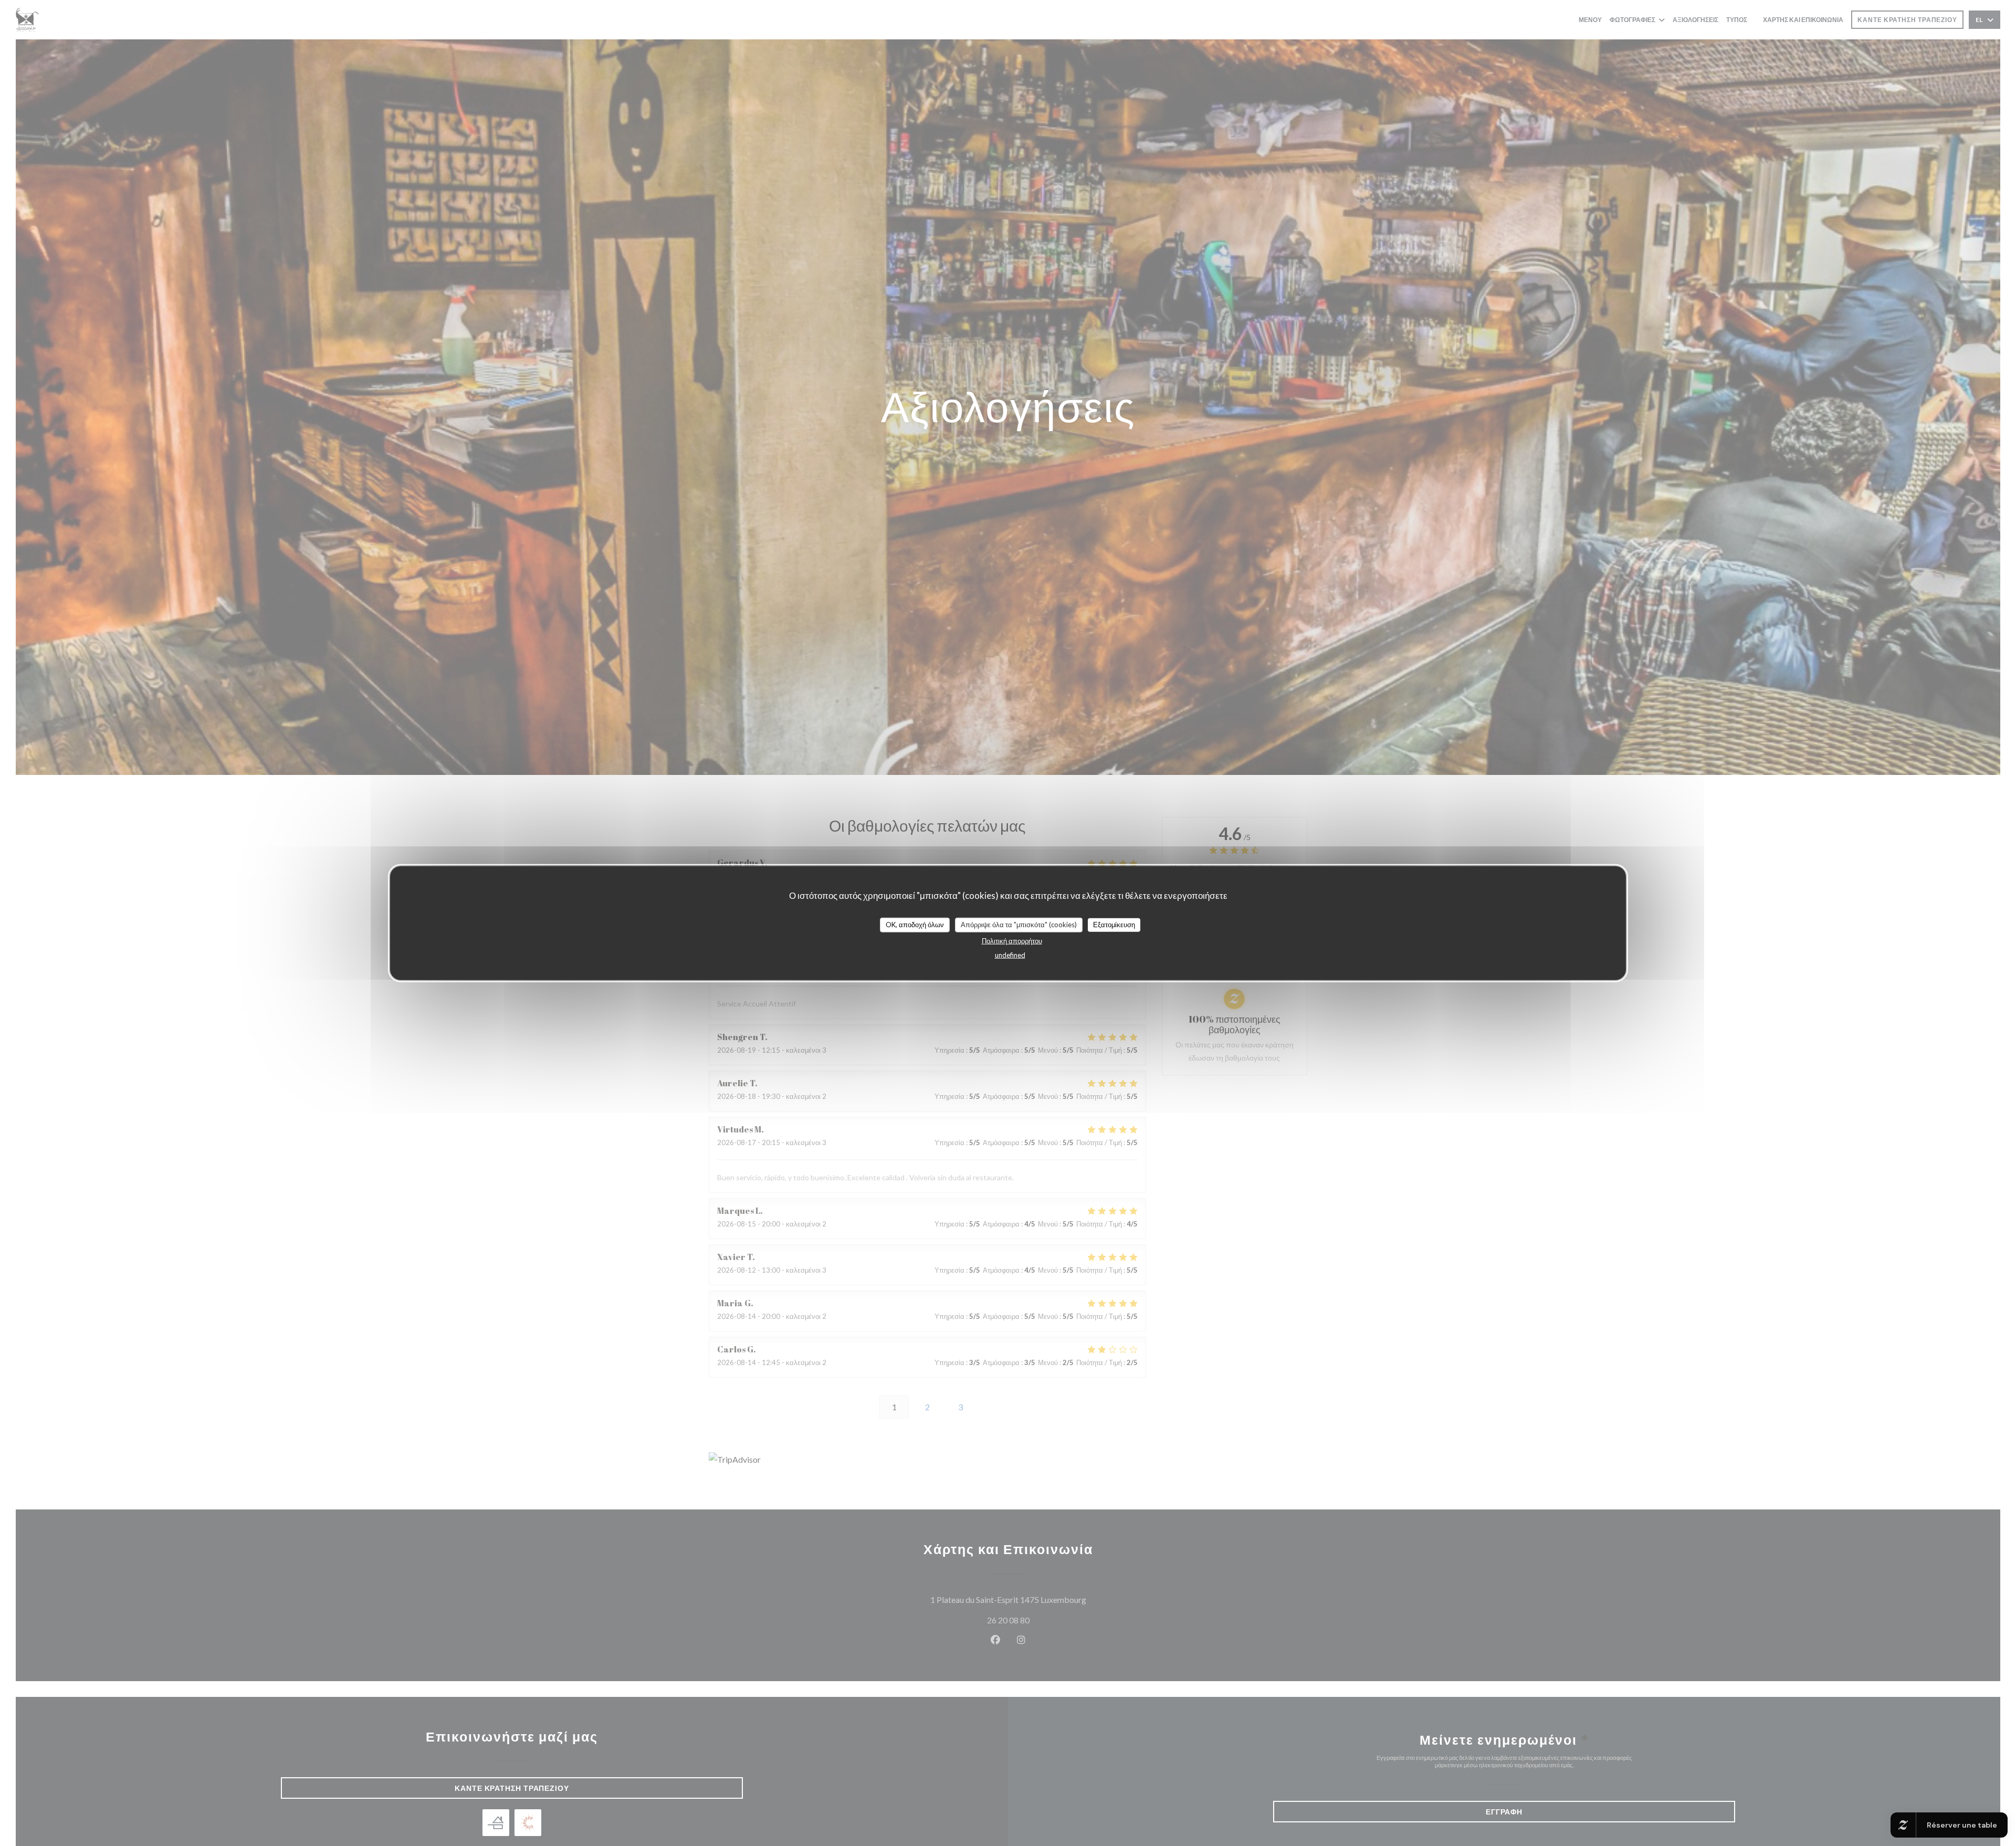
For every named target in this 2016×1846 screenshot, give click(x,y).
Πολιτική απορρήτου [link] (1012, 940)
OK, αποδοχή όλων (915, 925)
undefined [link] (1010, 955)
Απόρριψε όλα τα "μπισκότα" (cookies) (1019, 925)
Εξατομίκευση (1114, 925)
